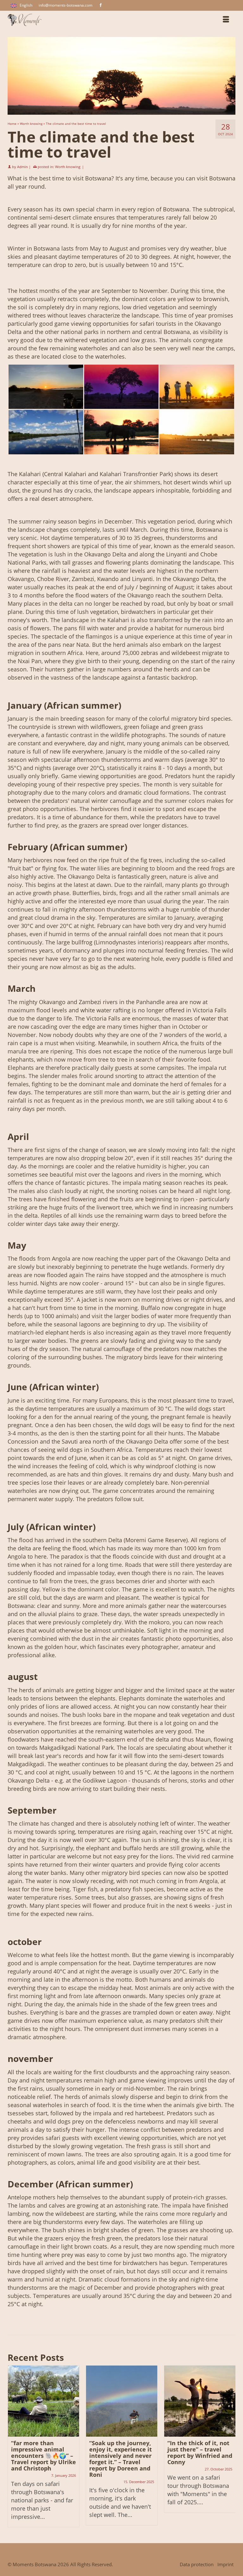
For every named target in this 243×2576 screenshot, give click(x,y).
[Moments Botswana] (92, 20)
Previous (13, 2446)
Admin (22, 167)
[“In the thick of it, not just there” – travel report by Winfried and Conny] (200, 2401)
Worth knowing (68, 167)
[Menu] (226, 20)
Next (230, 2446)
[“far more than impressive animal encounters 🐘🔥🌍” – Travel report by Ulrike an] (44, 2401)
